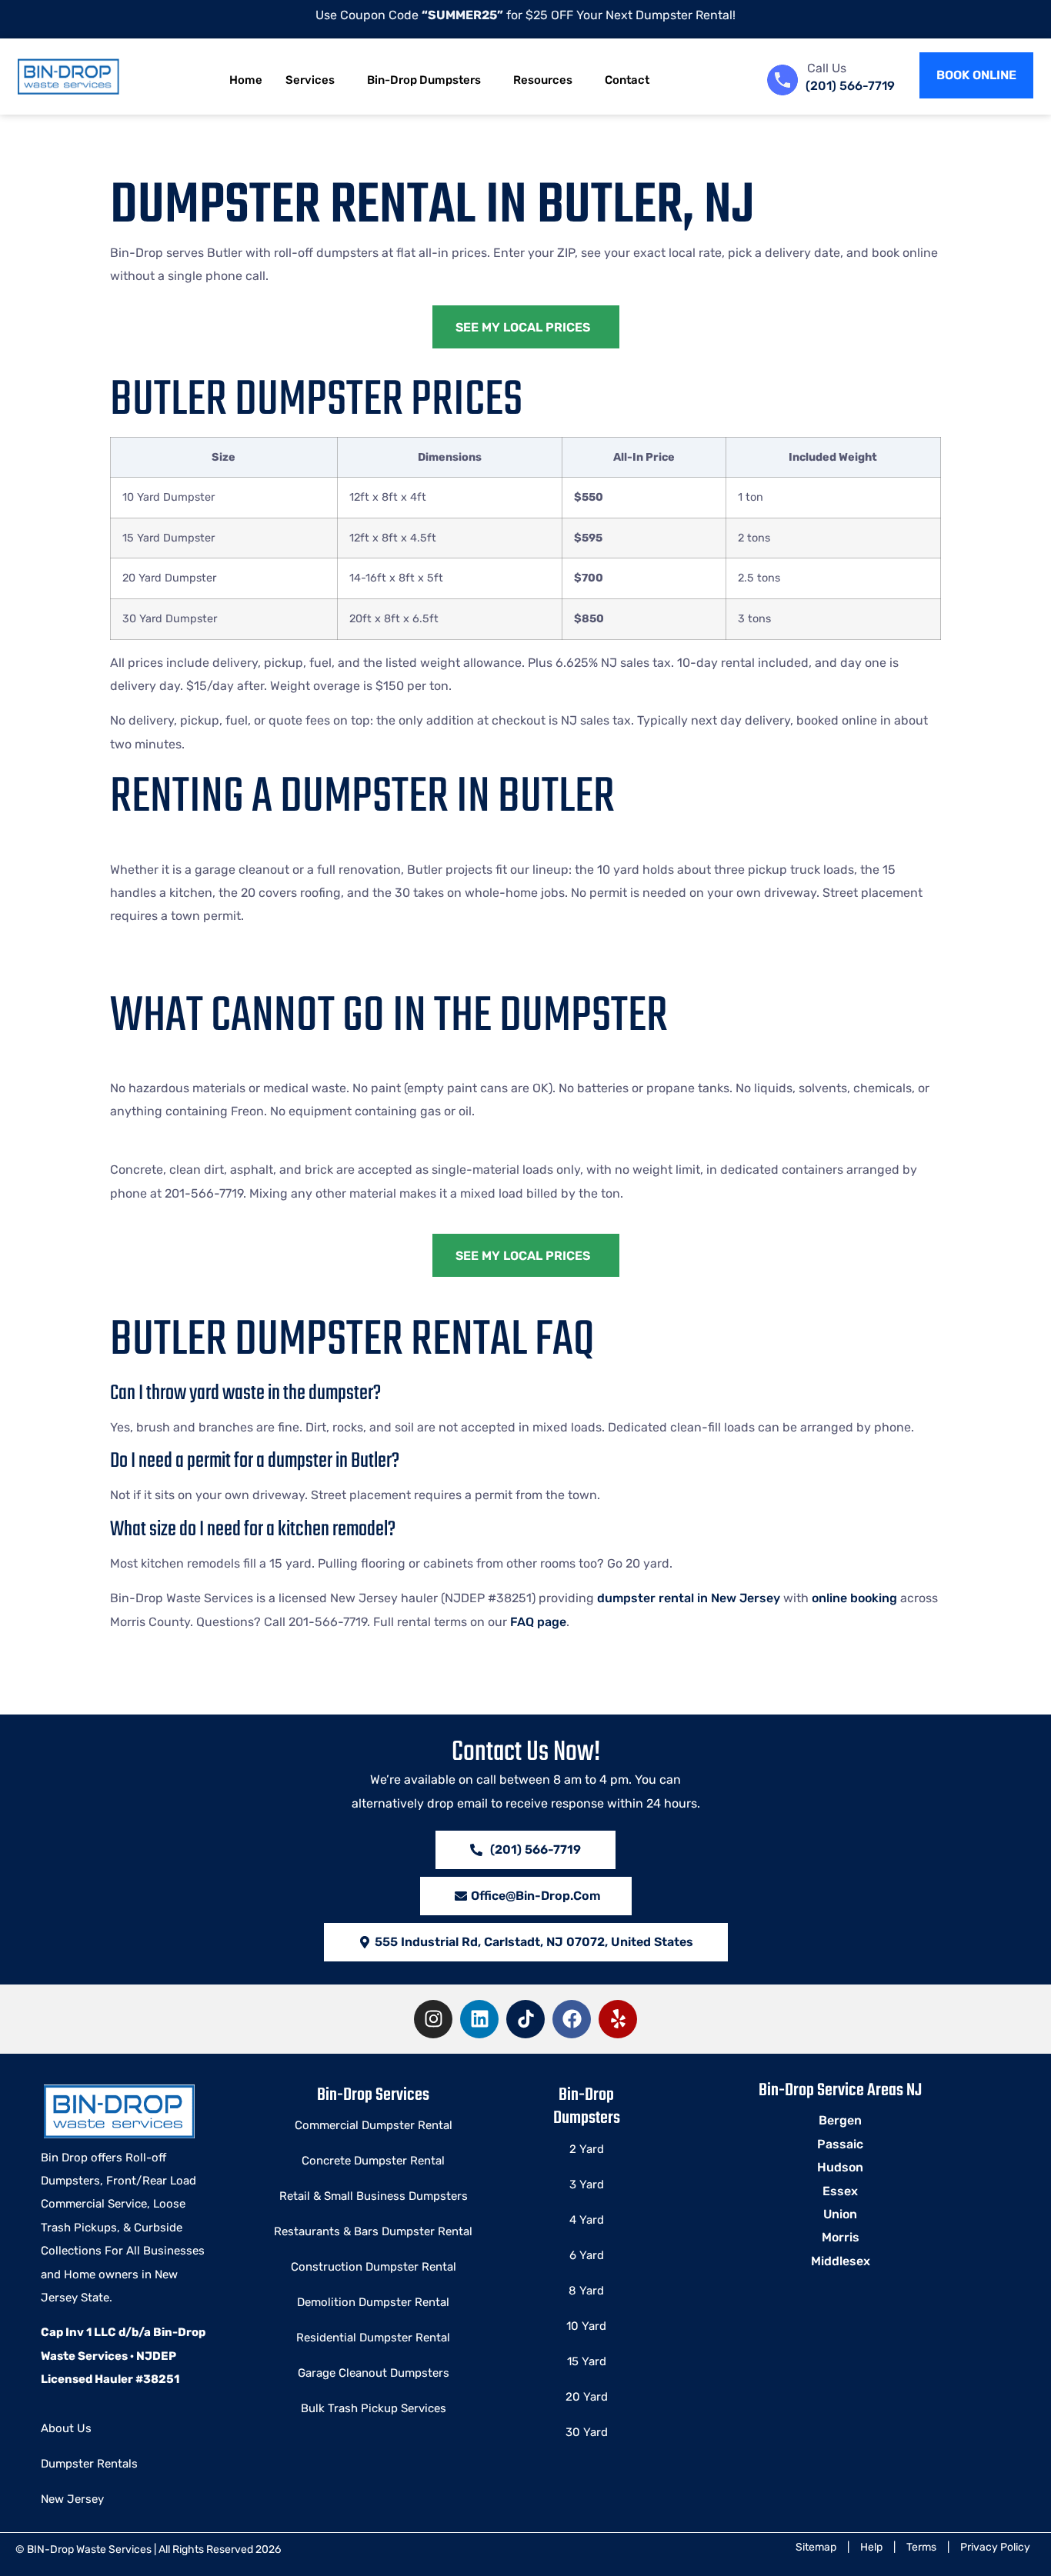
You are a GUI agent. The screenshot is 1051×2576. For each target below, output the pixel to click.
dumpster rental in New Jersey (689, 1598)
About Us (66, 2428)
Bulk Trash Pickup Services (374, 2408)
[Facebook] (572, 2019)
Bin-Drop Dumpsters (424, 80)
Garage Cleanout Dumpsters (374, 2373)
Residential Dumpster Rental (373, 2338)
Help (871, 2547)
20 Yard (587, 2397)
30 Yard (587, 2432)
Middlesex (841, 2261)
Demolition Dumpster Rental (373, 2302)
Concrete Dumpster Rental (373, 2161)
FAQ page (538, 1622)
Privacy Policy (995, 2547)
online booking (854, 1598)
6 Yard (587, 2255)
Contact (627, 80)
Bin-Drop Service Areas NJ (840, 2091)
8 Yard (586, 2291)
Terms (921, 2547)
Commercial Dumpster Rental (374, 2125)
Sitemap (816, 2547)
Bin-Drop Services (373, 2095)
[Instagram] (433, 2019)
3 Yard (587, 2184)
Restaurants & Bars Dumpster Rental (373, 2231)
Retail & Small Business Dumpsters (374, 2196)
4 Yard (587, 2220)
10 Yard (586, 2326)
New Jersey (72, 2499)
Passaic (840, 2144)
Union (840, 2214)
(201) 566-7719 (850, 86)
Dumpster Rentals (89, 2464)
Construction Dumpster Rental (374, 2267)
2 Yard (587, 2149)
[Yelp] (618, 2019)
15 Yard (587, 2361)
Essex (840, 2191)
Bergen (840, 2120)
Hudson (840, 2167)
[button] (526, 1942)
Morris (841, 2237)
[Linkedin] (479, 2019)
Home (246, 80)
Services (310, 80)
